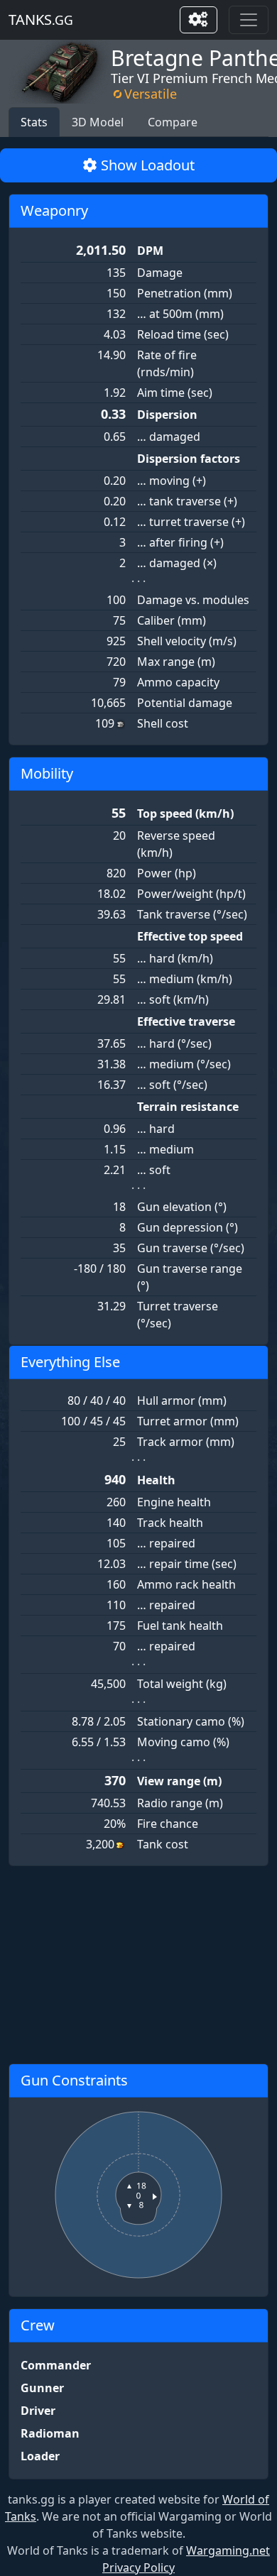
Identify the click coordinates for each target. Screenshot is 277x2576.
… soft (154, 1170)
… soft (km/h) (173, 999)
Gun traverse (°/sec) (191, 1248)
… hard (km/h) (175, 958)
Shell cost (163, 723)
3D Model (98, 122)
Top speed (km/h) (185, 813)
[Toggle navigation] (249, 20)
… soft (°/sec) (172, 1085)
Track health (170, 1523)
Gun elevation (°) (182, 1207)
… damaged (169, 437)
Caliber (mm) (172, 620)
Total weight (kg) (182, 1684)
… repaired (166, 1543)
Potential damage (185, 703)
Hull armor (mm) (182, 1401)
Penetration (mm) (185, 293)
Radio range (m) (180, 1803)
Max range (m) (176, 662)
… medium (165, 1149)
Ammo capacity (178, 682)
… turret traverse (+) (191, 522)
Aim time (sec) (175, 393)
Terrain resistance (188, 1107)
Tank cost (163, 1844)
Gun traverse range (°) (190, 1277)
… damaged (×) (177, 563)
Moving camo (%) (183, 1742)
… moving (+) (172, 481)
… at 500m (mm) (180, 314)
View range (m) (179, 1781)
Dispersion (167, 415)
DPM (150, 251)
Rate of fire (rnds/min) (167, 363)
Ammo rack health (186, 1584)
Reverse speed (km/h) (176, 844)
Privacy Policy (138, 2567)
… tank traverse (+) (187, 501)
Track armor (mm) (186, 1442)
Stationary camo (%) (191, 1721)
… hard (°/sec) (174, 1043)
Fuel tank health (180, 1626)
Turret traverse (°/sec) (178, 1315)
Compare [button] (173, 122)
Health (156, 1480)
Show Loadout (146, 165)
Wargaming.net (228, 2550)
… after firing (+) (180, 542)
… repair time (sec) (187, 1564)
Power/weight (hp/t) (191, 894)
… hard (156, 1129)
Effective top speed (190, 936)
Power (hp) (167, 873)
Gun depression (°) (188, 1227)
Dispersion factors (189, 459)
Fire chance (168, 1824)
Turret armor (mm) (188, 1421)
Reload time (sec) (183, 334)
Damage (160, 273)
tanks (41, 20)
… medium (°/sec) (184, 1064)
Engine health (174, 1502)
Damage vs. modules (193, 600)
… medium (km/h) (185, 979)
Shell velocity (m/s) (187, 641)
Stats (34, 122)
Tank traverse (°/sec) (192, 914)
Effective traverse (186, 1021)
